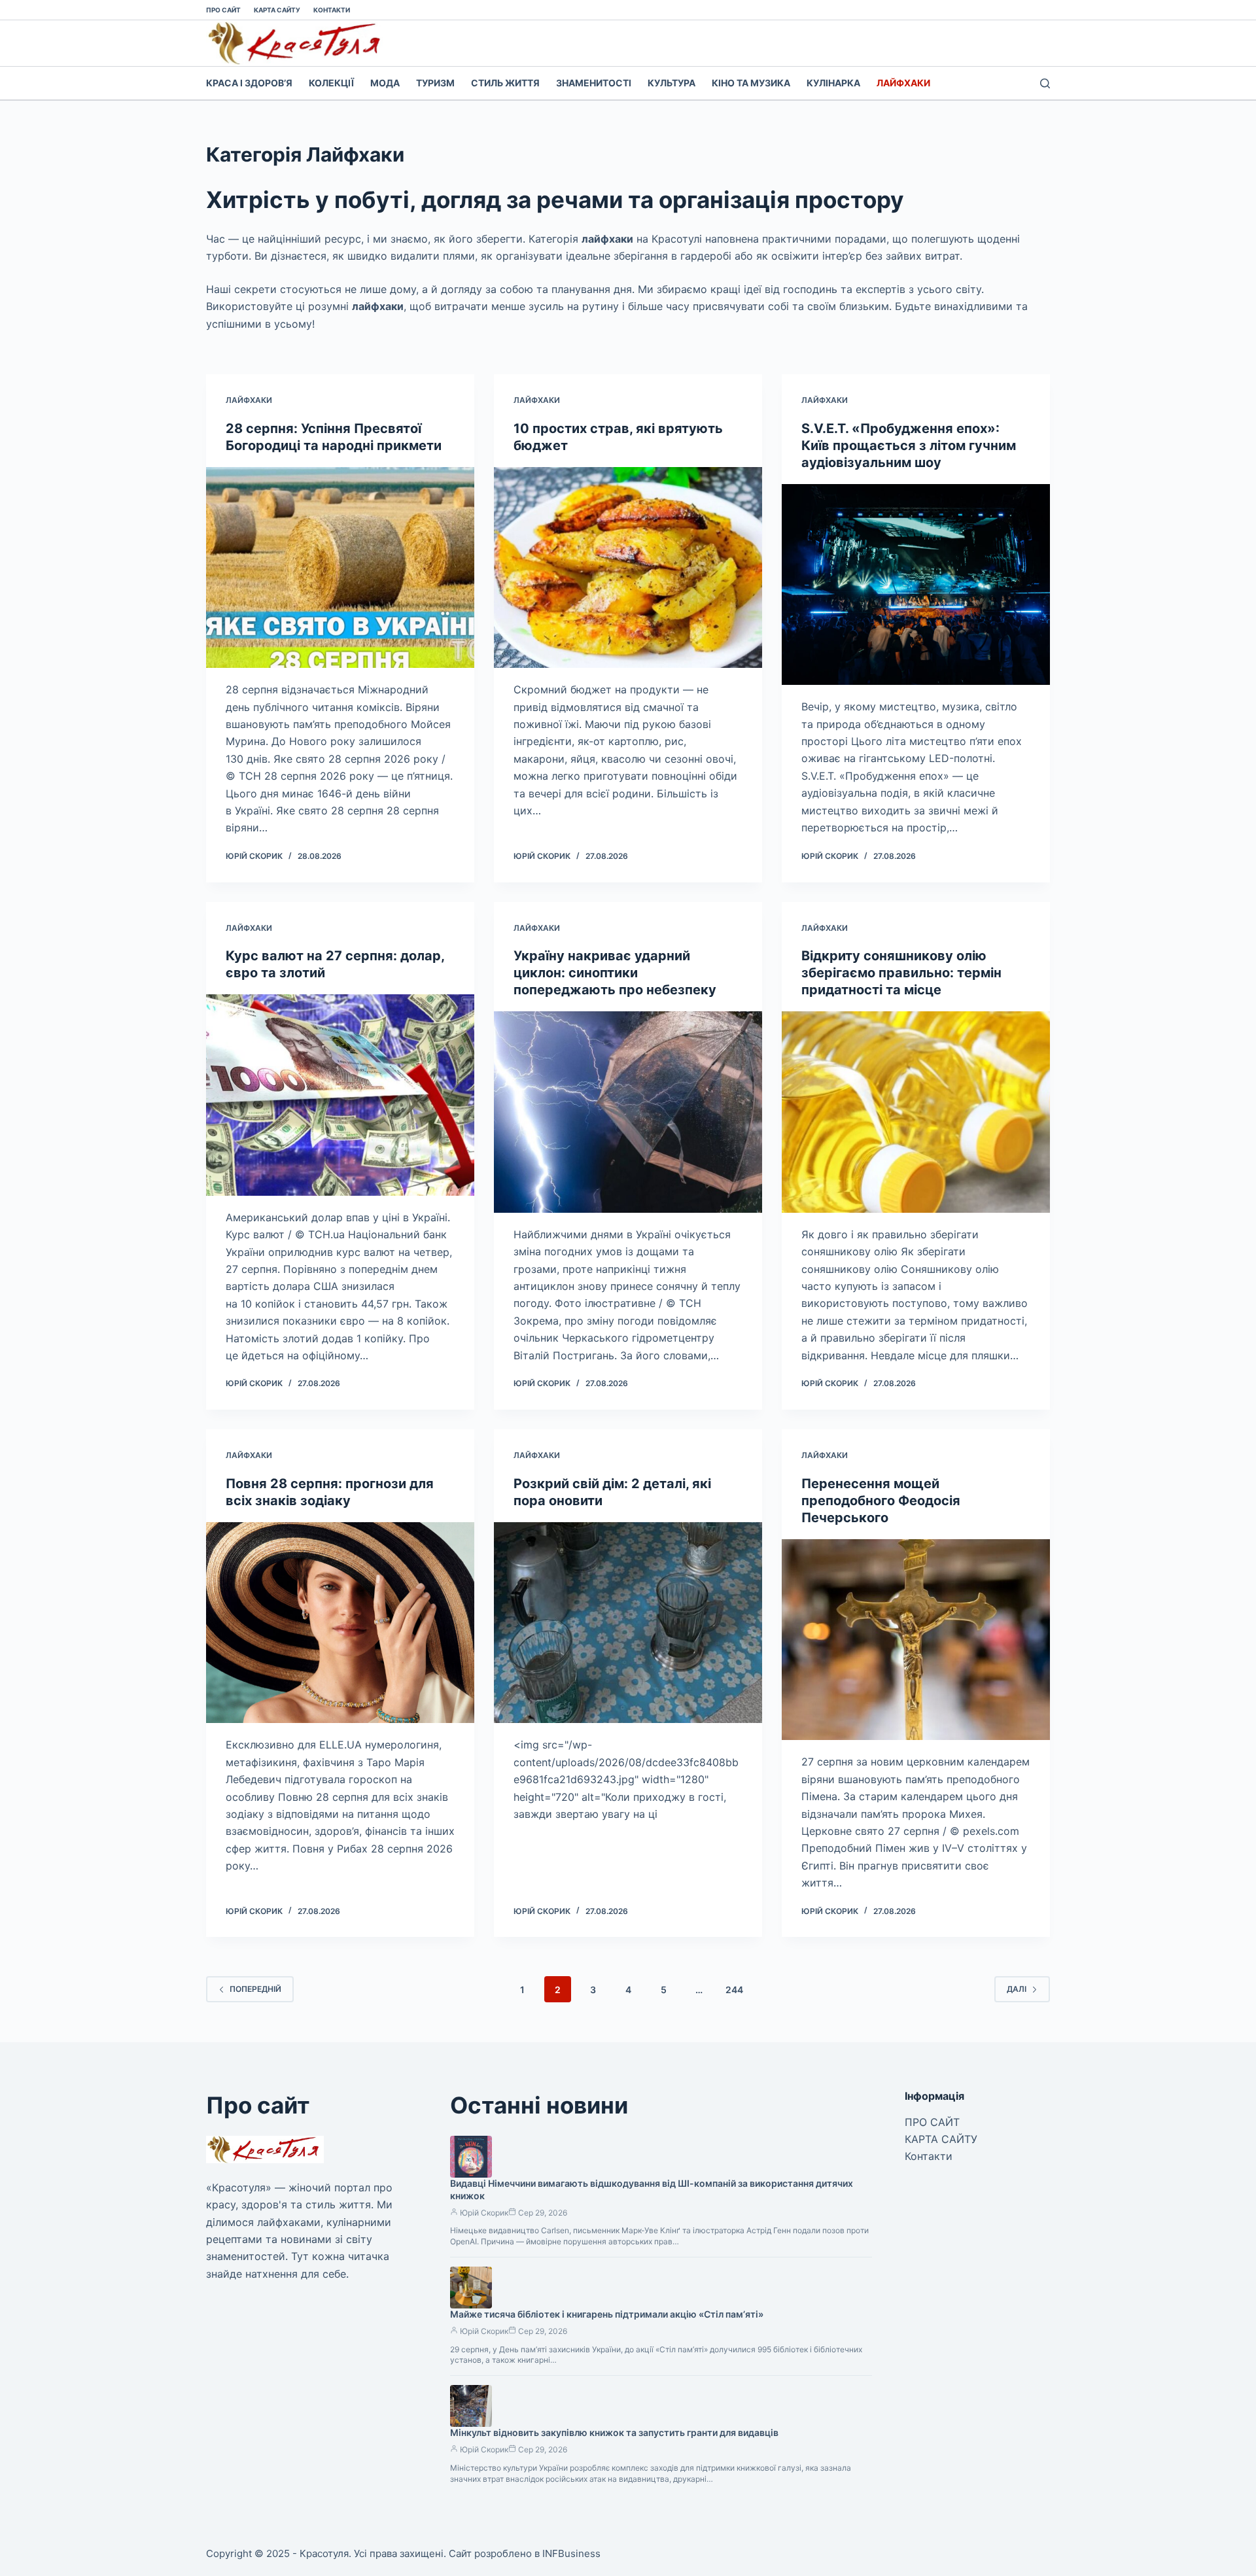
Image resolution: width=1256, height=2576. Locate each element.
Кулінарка (833, 83)
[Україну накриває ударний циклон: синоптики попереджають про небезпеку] (628, 1112)
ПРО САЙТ (223, 10)
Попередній (255, 1989)
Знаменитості (594, 83)
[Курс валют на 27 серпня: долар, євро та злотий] (340, 1095)
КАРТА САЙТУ (277, 10)
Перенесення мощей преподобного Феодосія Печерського (881, 1501)
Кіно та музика (751, 83)
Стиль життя (505, 83)
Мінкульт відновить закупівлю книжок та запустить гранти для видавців (614, 2432)
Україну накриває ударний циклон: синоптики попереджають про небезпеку (615, 973)
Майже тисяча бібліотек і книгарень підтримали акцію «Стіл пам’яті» (607, 2314)
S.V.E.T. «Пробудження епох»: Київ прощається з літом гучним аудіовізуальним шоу (909, 445)
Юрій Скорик (484, 2213)
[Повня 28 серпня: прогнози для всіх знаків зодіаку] (340, 1623)
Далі (1017, 1989)
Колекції (331, 83)
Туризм (435, 83)
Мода (385, 83)
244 (734, 1990)
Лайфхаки (903, 83)
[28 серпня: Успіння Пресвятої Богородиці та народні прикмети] (340, 568)
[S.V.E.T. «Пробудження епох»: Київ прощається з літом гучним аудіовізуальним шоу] (916, 585)
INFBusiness (571, 2553)
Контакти (332, 10)
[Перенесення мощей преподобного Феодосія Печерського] (916, 1640)
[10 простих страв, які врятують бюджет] (628, 568)
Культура (672, 83)
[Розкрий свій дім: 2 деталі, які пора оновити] (628, 1623)
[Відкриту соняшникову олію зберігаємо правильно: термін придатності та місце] (916, 1112)
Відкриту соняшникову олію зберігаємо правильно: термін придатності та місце (901, 973)
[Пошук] (1045, 83)
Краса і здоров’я (249, 83)
